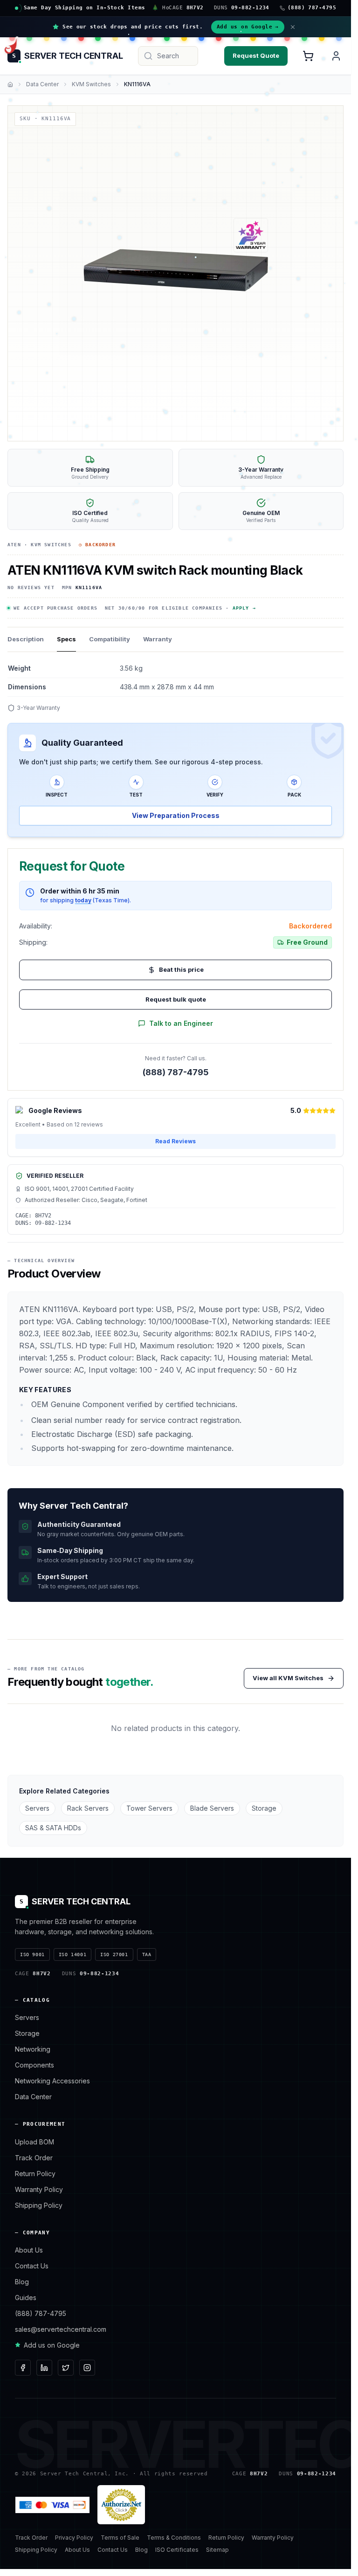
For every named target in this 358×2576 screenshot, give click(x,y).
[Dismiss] (293, 27)
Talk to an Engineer (181, 1023)
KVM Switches (91, 84)
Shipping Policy (39, 2205)
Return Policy (35, 2174)
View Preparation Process (176, 815)
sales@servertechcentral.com (61, 2329)
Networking (33, 2049)
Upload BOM (34, 2142)
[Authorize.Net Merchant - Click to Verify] (121, 2505)
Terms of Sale (120, 2538)
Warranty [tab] (158, 639)
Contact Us (32, 2266)
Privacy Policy (74, 2538)
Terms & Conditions (174, 2538)
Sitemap (217, 2550)
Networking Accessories (52, 2081)
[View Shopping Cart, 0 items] (308, 56)
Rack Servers (88, 1808)
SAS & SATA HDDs (53, 1828)
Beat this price (181, 969)
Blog (22, 2282)
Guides (26, 2298)
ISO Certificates (177, 2550)
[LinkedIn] (44, 2368)
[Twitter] (66, 2368)
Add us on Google (248, 27)
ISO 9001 (32, 1954)
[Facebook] (23, 2368)
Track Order (34, 2158)
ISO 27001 (114, 1954)
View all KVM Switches (288, 1678)
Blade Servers (212, 1808)
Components (34, 2065)
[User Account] (336, 56)
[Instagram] (87, 2368)
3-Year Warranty (38, 708)
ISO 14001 (72, 1954)
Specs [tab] (66, 639)
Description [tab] (26, 639)
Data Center (42, 84)
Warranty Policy (39, 2189)
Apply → (244, 608)
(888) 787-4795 (176, 1072)
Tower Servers (149, 1808)
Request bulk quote (176, 999)
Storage (264, 1808)
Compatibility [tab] (110, 639)
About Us (29, 2250)
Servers (37, 1808)
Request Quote (256, 55)
